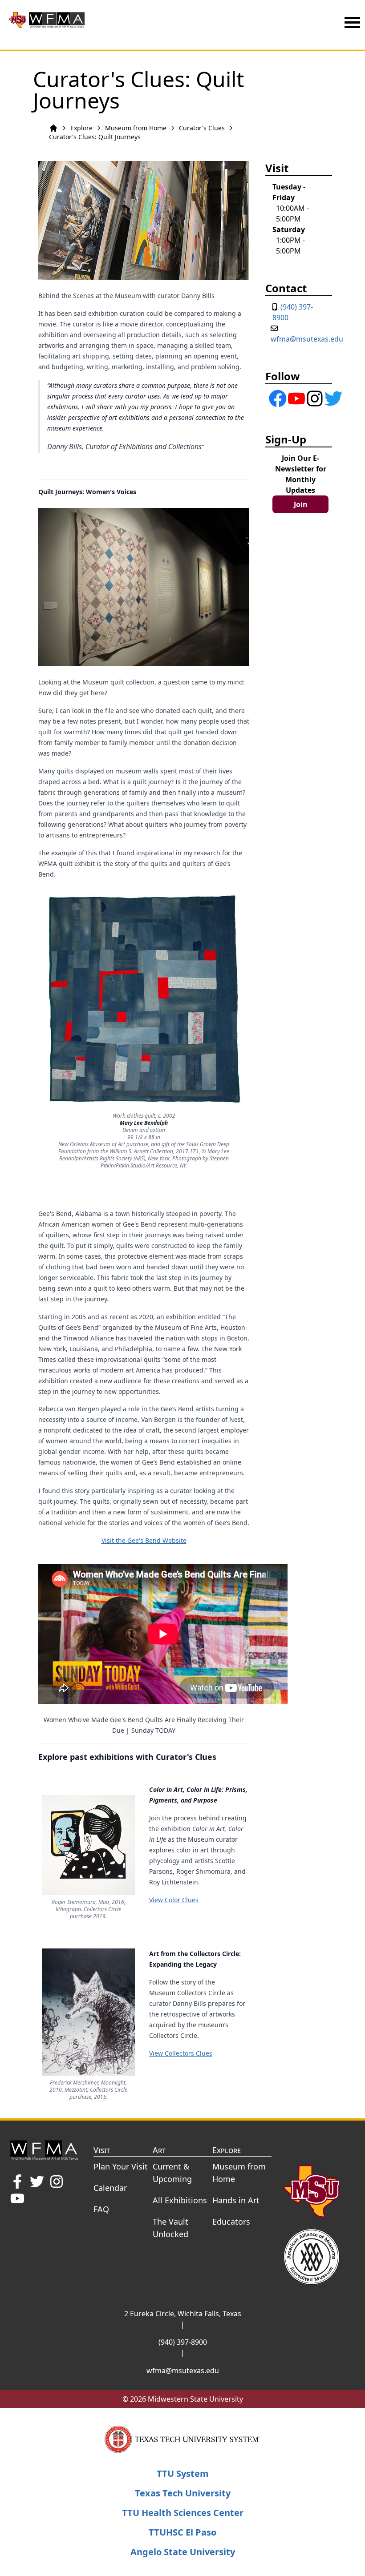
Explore (81, 128)
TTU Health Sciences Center (183, 2513)
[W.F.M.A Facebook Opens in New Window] (17, 2182)
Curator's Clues (202, 128)
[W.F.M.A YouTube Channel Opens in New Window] (17, 2198)
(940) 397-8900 (183, 2342)
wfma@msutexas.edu (307, 339)
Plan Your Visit (121, 2166)
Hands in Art (236, 2200)
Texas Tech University (183, 2493)
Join (301, 504)
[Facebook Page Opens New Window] (271, 398)
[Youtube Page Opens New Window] (290, 398)
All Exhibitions (180, 2200)
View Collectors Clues (181, 2053)
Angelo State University (183, 2552)
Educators (231, 2222)
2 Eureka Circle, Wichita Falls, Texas (183, 2314)
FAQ (101, 2209)
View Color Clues (174, 1900)
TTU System (183, 2473)
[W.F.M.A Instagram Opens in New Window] (57, 2182)
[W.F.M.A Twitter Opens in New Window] (37, 2182)
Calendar (110, 2188)
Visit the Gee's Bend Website (144, 1540)
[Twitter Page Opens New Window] (327, 398)
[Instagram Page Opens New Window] (308, 398)
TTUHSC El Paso (182, 2532)
